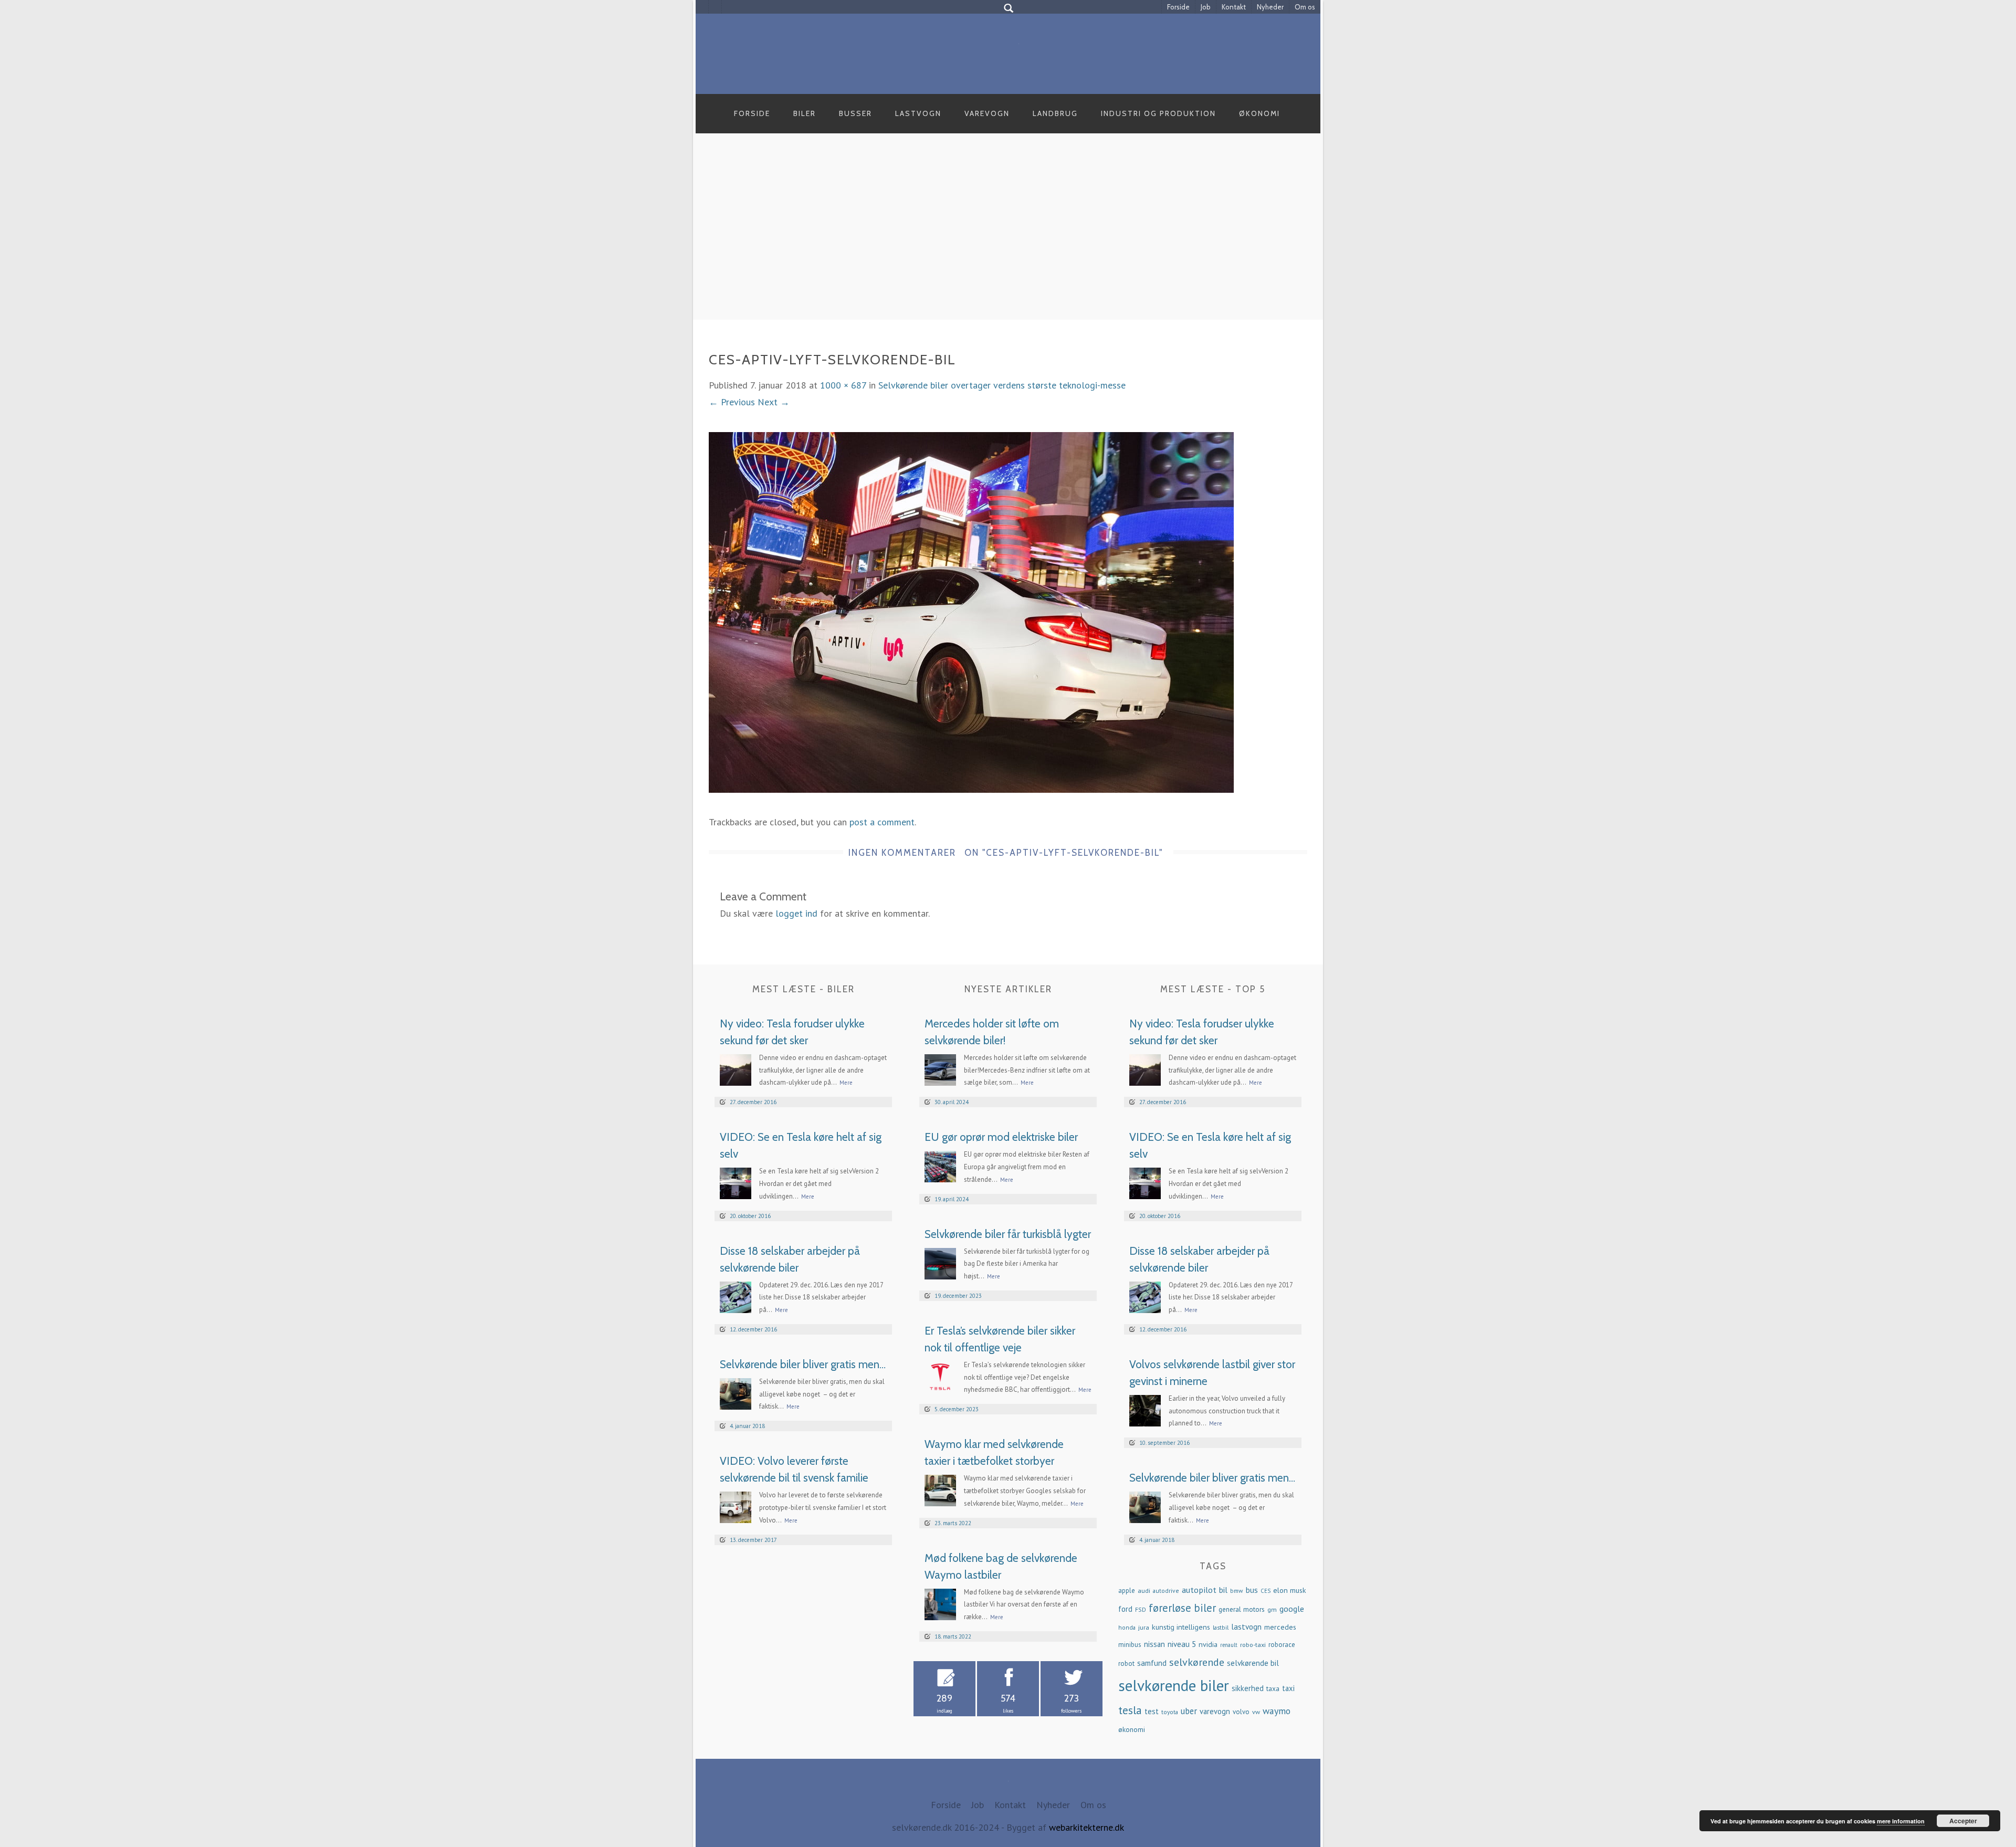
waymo (1277, 1711)
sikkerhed (1248, 1688)
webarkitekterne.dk (1086, 1827)
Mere (846, 1083)
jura (1144, 1627)
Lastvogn (918, 113)
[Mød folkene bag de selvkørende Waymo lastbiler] (940, 1603)
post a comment (882, 822)
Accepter (1963, 1821)
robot (1126, 1664)
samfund (1152, 1663)
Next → (774, 402)
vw (1256, 1712)
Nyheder (1270, 7)
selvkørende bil (1253, 1663)
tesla (1130, 1710)
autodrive (1166, 1591)
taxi (1288, 1688)
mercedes (1280, 1627)
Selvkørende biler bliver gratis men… (803, 1364)
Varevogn (987, 113)
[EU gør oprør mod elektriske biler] (940, 1166)
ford (1125, 1609)
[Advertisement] (1008, 238)
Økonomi (1259, 113)
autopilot (1199, 1589)
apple (1127, 1591)
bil (1223, 1590)
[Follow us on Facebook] (702, 7)
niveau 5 (1182, 1644)
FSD (1141, 1609)
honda (1127, 1627)
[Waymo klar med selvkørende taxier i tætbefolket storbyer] (940, 1490)
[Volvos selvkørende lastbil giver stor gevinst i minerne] (1145, 1409)
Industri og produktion (1158, 113)
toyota (1170, 1712)
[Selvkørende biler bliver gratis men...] (736, 1393)
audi (1144, 1590)
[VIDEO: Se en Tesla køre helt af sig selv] (736, 1183)
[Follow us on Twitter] (715, 7)
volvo (1241, 1712)
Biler (805, 113)
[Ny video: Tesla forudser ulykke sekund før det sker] (736, 1069)
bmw (1237, 1591)
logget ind (796, 913)
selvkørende (1197, 1662)
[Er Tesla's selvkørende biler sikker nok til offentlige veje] (940, 1376)
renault (1229, 1645)
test (1152, 1711)
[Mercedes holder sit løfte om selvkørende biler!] (940, 1069)
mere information (1901, 1821)
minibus (1130, 1645)
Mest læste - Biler (804, 989)
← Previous (732, 402)
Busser (855, 113)
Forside (1178, 7)
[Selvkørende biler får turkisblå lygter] (940, 1262)
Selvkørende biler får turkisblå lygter (1008, 1234)
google (1292, 1608)
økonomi (1132, 1729)
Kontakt (1234, 7)
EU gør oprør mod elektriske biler (1001, 1137)
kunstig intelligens (1181, 1627)
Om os (1305, 7)
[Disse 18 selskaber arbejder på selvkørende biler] (736, 1296)
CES (1266, 1591)
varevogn (1215, 1711)
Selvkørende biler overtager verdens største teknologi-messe (1002, 385)
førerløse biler (1182, 1608)
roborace (1282, 1645)
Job (1206, 7)
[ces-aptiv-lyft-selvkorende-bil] (971, 611)
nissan (1154, 1644)
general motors (1242, 1609)
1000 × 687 (843, 385)
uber (1189, 1711)
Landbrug (1055, 113)
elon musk (1290, 1590)
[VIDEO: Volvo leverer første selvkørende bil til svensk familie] (736, 1507)
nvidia (1208, 1644)
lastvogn (1246, 1626)
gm (1272, 1609)
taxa (1273, 1688)
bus (1252, 1590)
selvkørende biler (1174, 1685)
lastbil (1221, 1627)
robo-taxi (1253, 1644)
